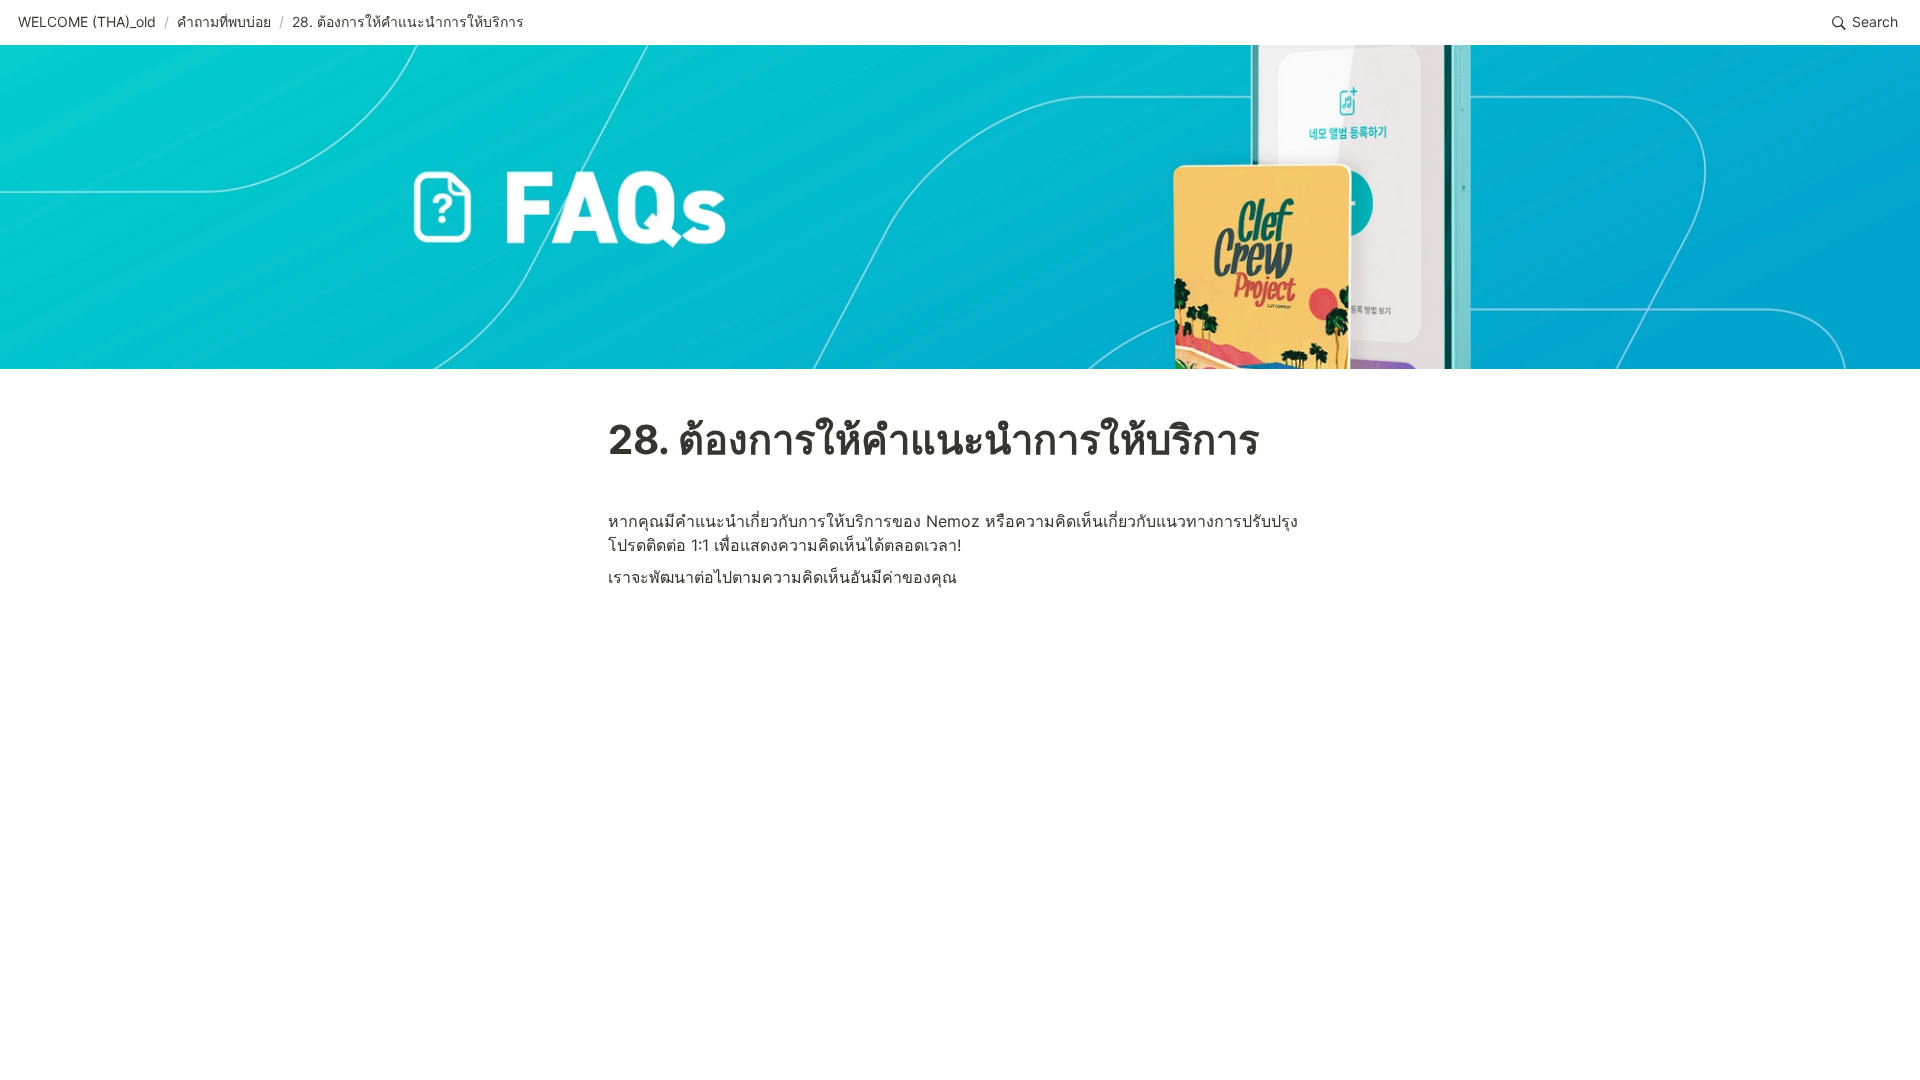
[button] (87, 23)
